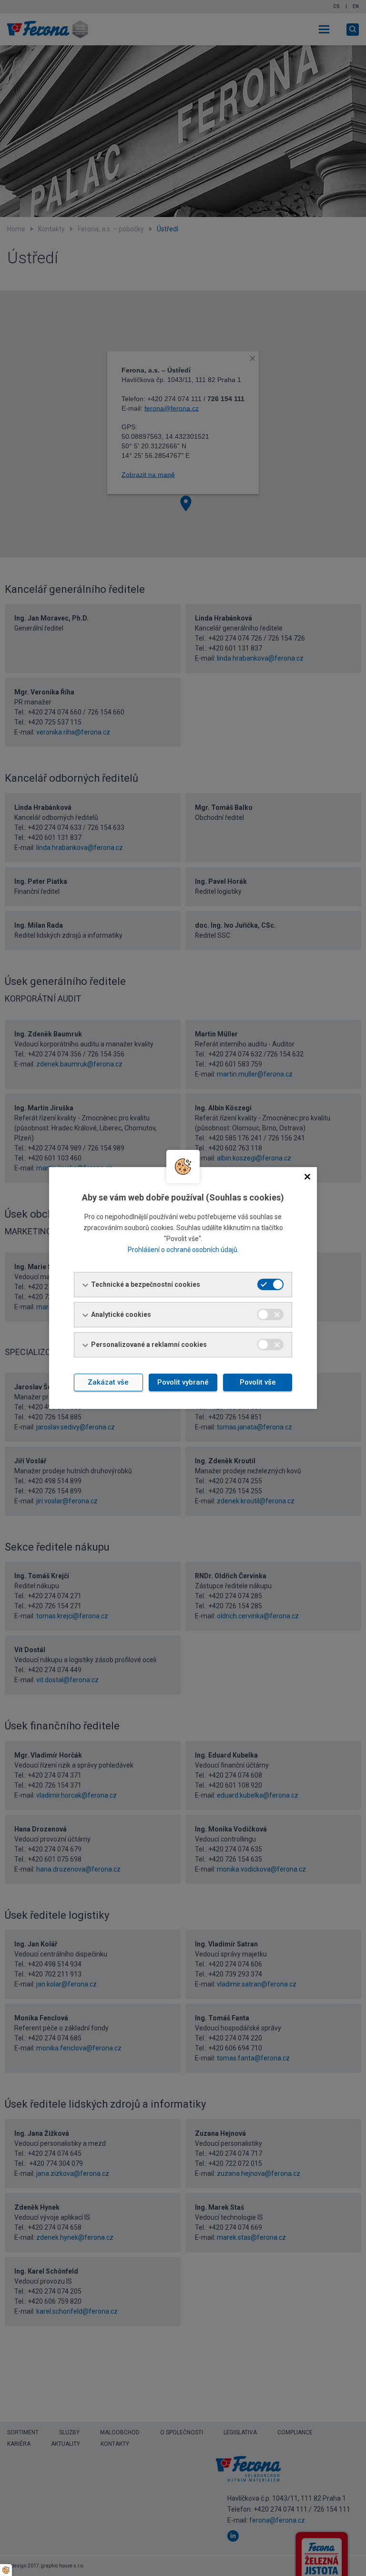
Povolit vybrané (183, 1382)
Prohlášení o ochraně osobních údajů (183, 1250)
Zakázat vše (108, 1382)
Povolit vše (258, 1382)
